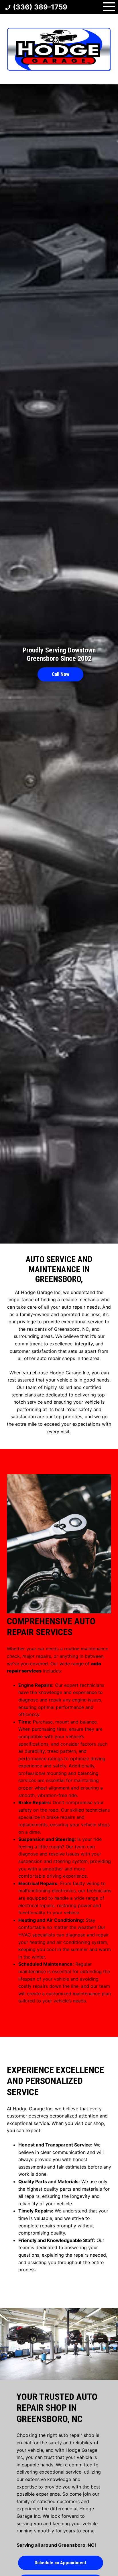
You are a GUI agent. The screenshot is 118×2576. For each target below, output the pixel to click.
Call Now (61, 674)
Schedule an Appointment (60, 2563)
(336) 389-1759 (40, 7)
